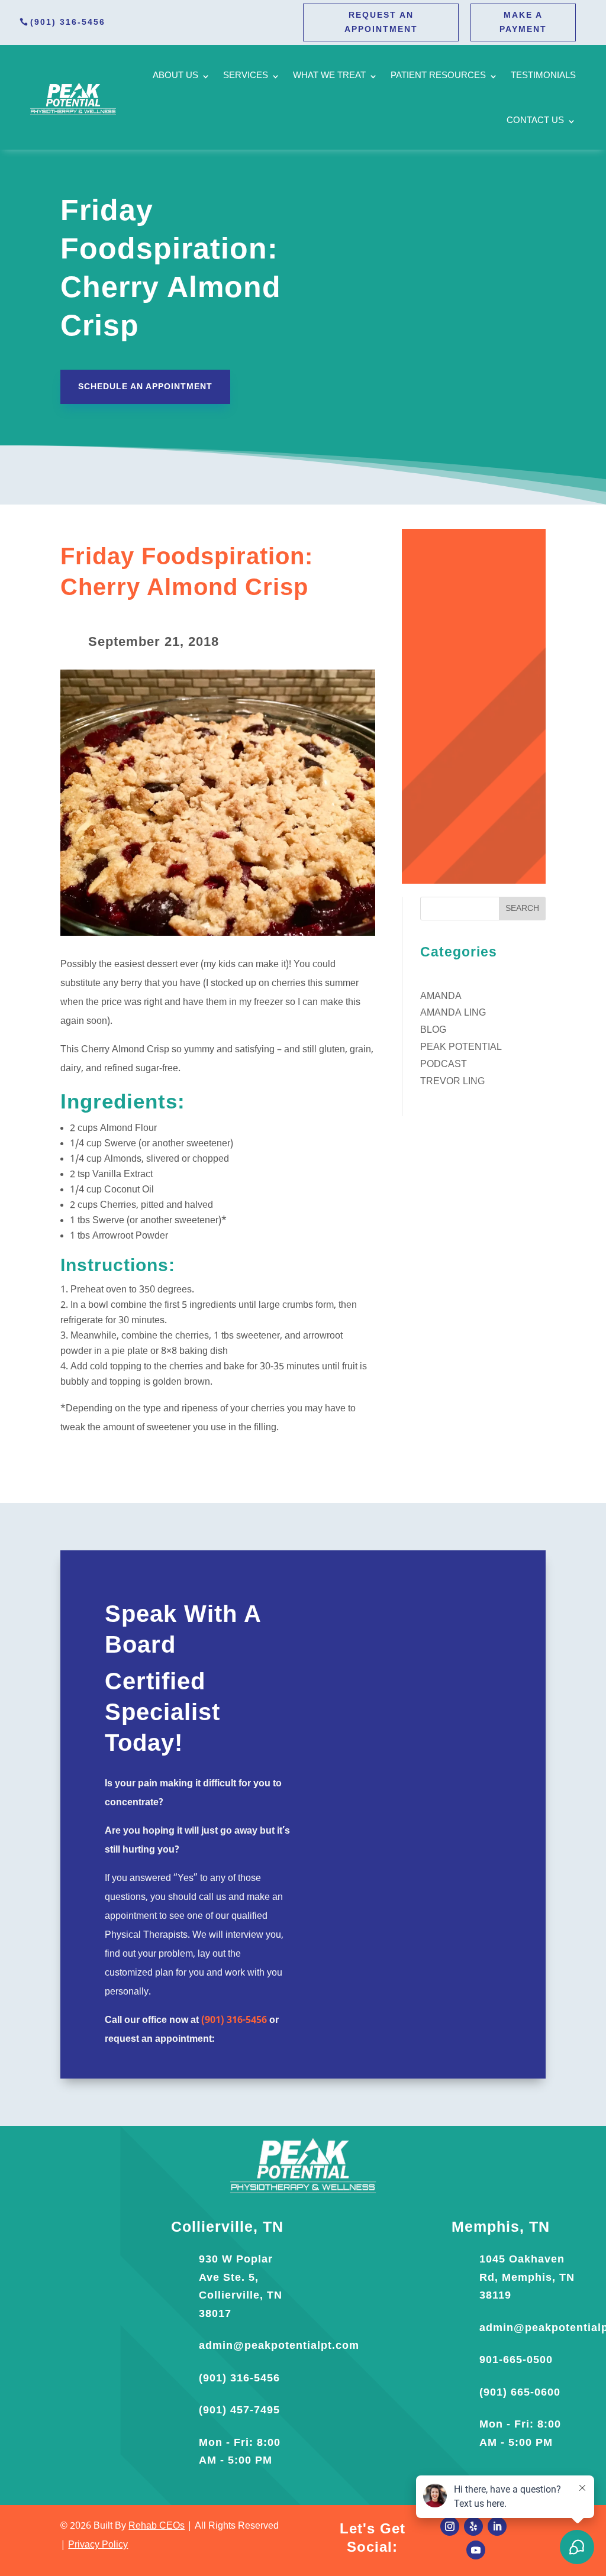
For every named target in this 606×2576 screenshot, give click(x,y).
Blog (433, 1030)
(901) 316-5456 (68, 22)
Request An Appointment (381, 22)
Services (246, 76)
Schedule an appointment (145, 386)
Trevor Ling (452, 1082)
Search (522, 909)
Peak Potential (461, 1048)
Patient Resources (438, 76)
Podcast (444, 1065)
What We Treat (329, 76)
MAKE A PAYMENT (523, 22)
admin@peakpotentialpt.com (279, 2345)
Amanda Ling (453, 1013)
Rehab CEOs (157, 2526)
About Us (175, 76)
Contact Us (535, 121)
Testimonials (543, 76)
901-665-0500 (516, 2360)
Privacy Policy (98, 2545)
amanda (441, 997)
